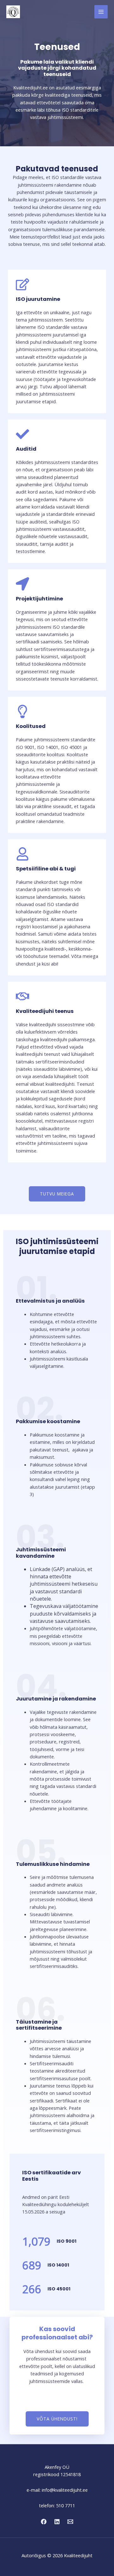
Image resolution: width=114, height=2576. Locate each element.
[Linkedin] (57, 2522)
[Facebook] (44, 2522)
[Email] (70, 2522)
